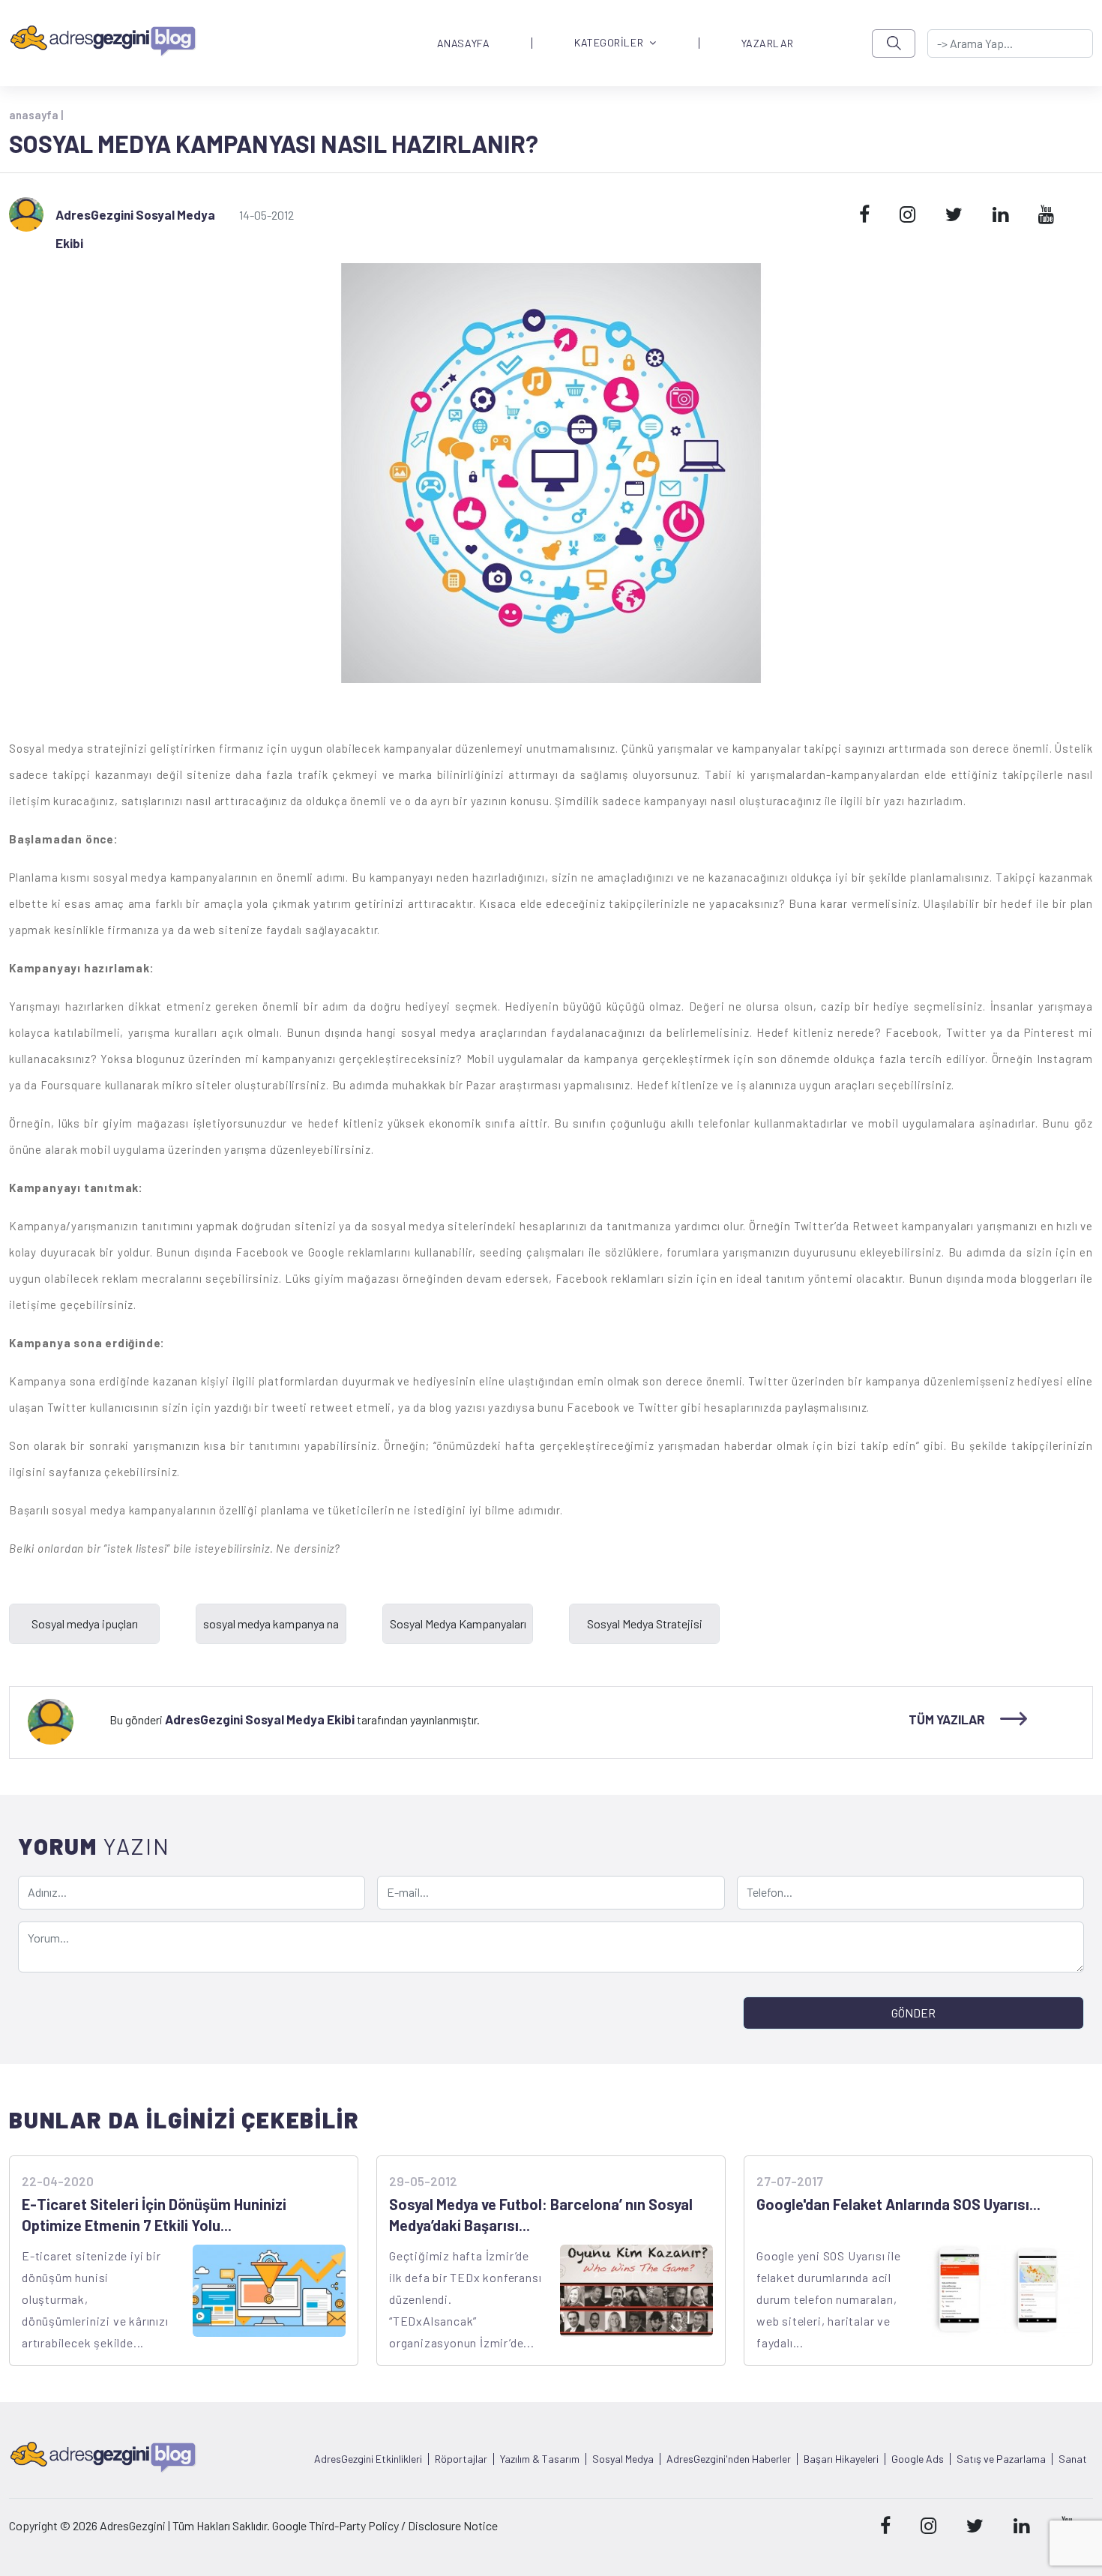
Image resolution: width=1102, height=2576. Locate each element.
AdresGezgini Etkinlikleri (368, 2459)
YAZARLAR (768, 43)
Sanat (1073, 2459)
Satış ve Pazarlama (1001, 2459)
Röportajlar (461, 2459)
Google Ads (918, 2459)
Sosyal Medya (623, 2459)
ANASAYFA (463, 43)
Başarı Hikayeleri (841, 2459)
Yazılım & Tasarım (540, 2459)
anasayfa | (36, 115)
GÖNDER (913, 2013)
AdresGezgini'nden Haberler (729, 2459)
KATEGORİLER (609, 43)
